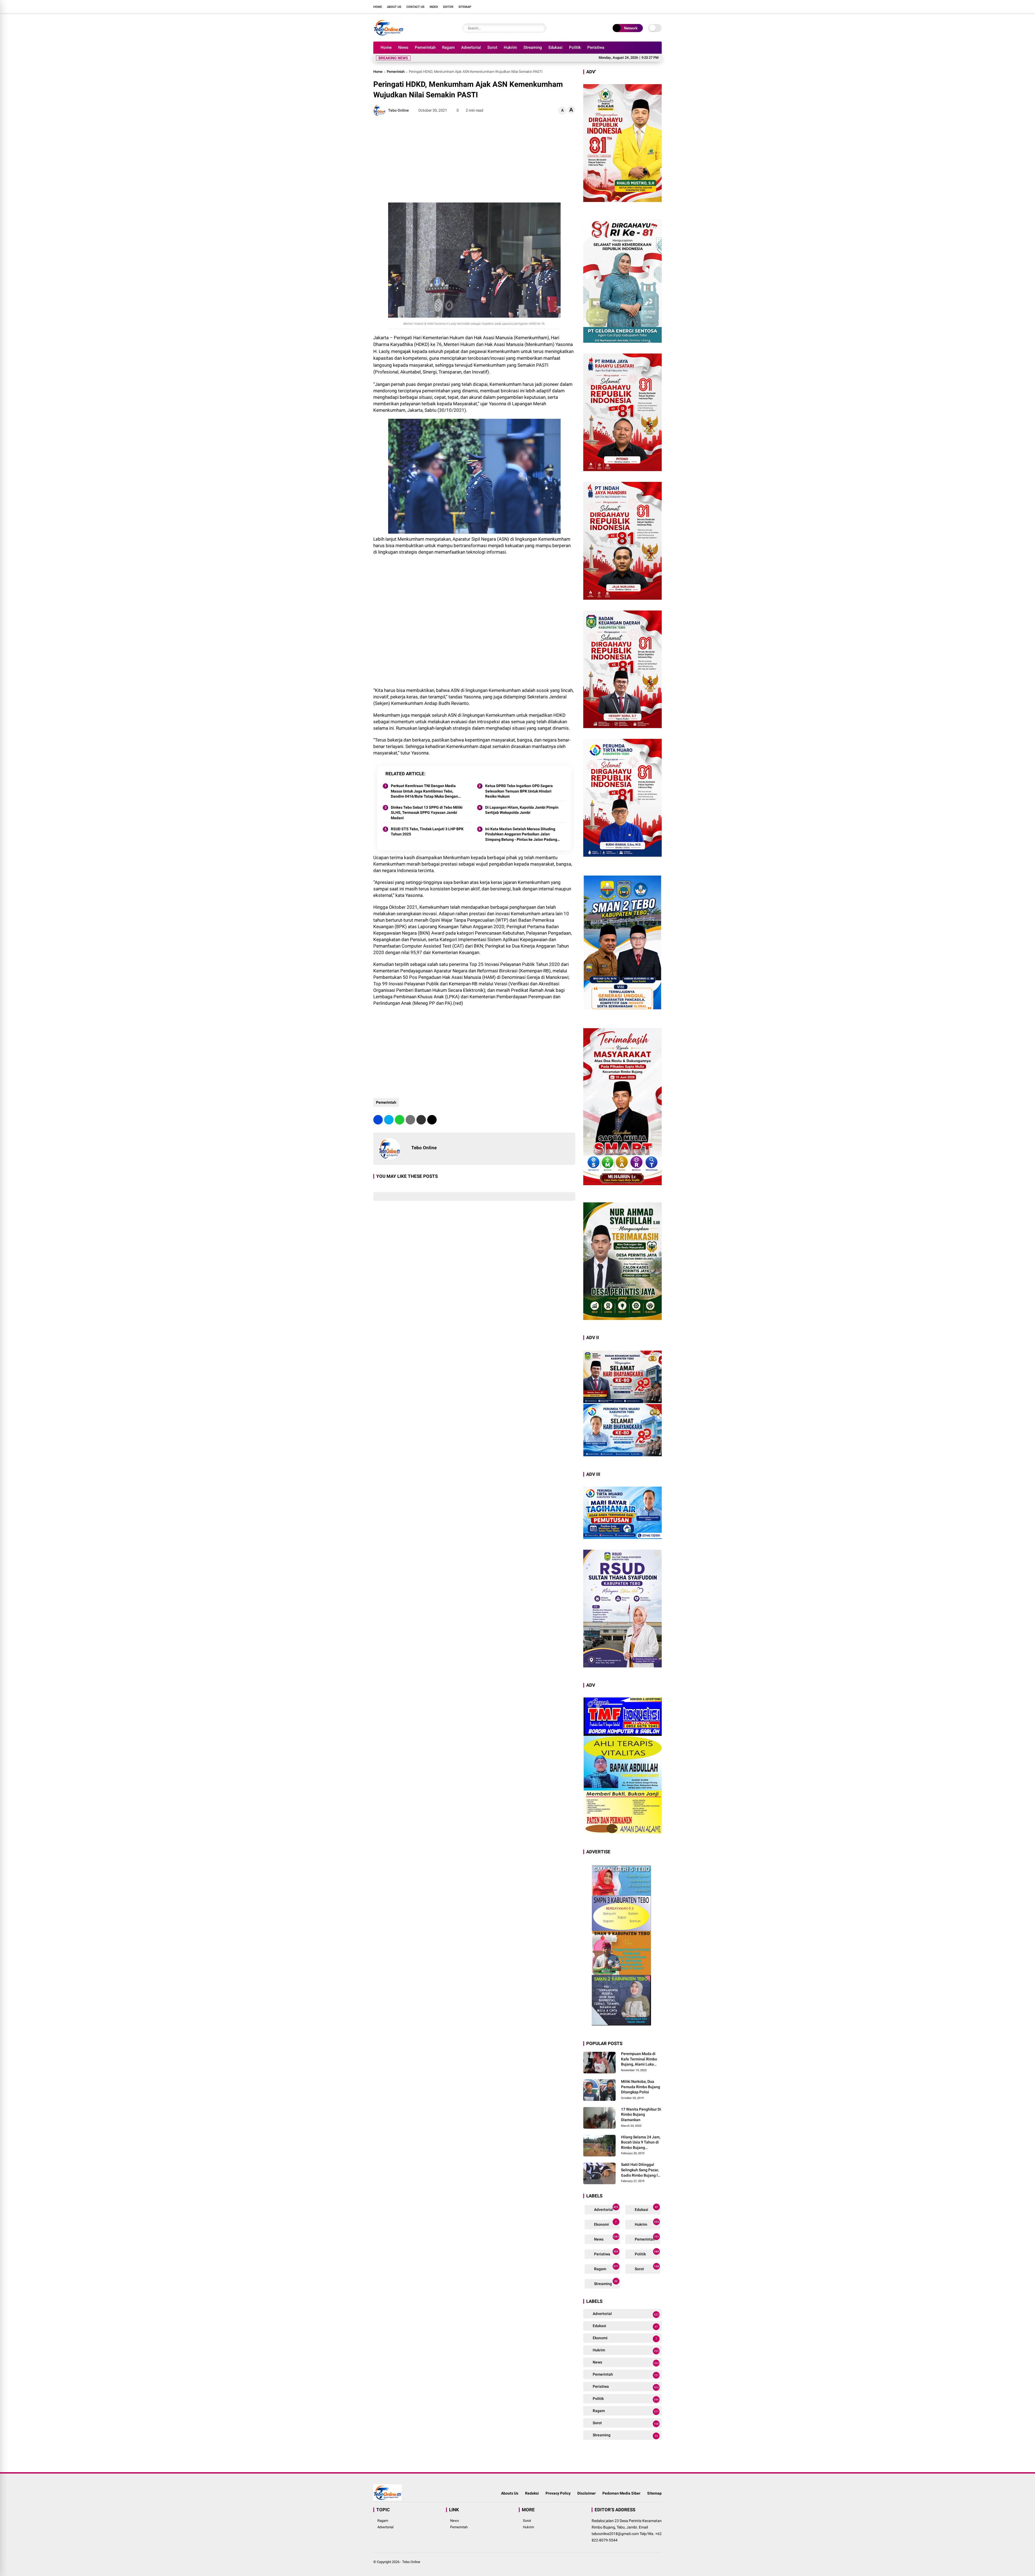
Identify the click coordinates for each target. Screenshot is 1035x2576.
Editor (448, 7)
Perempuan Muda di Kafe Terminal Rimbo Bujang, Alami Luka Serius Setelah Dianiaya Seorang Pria (641, 2059)
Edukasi (556, 47)
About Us (394, 7)
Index (434, 7)
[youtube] (651, 6)
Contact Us (415, 7)
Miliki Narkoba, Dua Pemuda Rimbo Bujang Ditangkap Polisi (641, 2087)
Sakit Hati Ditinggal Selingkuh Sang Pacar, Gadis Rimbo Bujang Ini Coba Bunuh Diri (641, 2170)
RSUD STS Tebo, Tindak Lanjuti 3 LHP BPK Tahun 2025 (427, 832)
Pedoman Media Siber (621, 2493)
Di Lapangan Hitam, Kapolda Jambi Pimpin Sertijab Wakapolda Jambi (522, 810)
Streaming (533, 47)
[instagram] (643, 6)
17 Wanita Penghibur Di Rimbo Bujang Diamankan (641, 2114)
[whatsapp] (400, 1120)
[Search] (541, 28)
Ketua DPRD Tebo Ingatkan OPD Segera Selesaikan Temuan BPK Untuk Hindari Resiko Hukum (519, 791)
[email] (421, 1120)
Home (378, 7)
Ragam (448, 47)
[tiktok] (659, 6)
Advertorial (471, 47)
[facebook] (627, 6)
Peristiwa (596, 47)
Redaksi (532, 2493)
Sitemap (465, 7)
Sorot (492, 47)
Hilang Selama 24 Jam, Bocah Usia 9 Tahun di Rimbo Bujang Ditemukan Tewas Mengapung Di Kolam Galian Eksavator (641, 2143)
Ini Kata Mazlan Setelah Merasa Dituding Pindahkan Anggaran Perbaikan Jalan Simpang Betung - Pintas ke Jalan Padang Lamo (521, 835)
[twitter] (635, 6)
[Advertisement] (474, 159)
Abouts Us (510, 2493)
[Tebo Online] (389, 35)
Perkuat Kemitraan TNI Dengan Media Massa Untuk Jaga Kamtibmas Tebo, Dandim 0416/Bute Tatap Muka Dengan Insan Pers (424, 791)
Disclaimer (586, 2493)
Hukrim (510, 47)
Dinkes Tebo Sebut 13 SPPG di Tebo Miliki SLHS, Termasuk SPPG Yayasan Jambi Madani (427, 813)
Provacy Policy (558, 2493)
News (403, 47)
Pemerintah (425, 47)
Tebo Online (411, 2562)
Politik (575, 47)
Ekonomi (605, 2223)
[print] (410, 1120)
